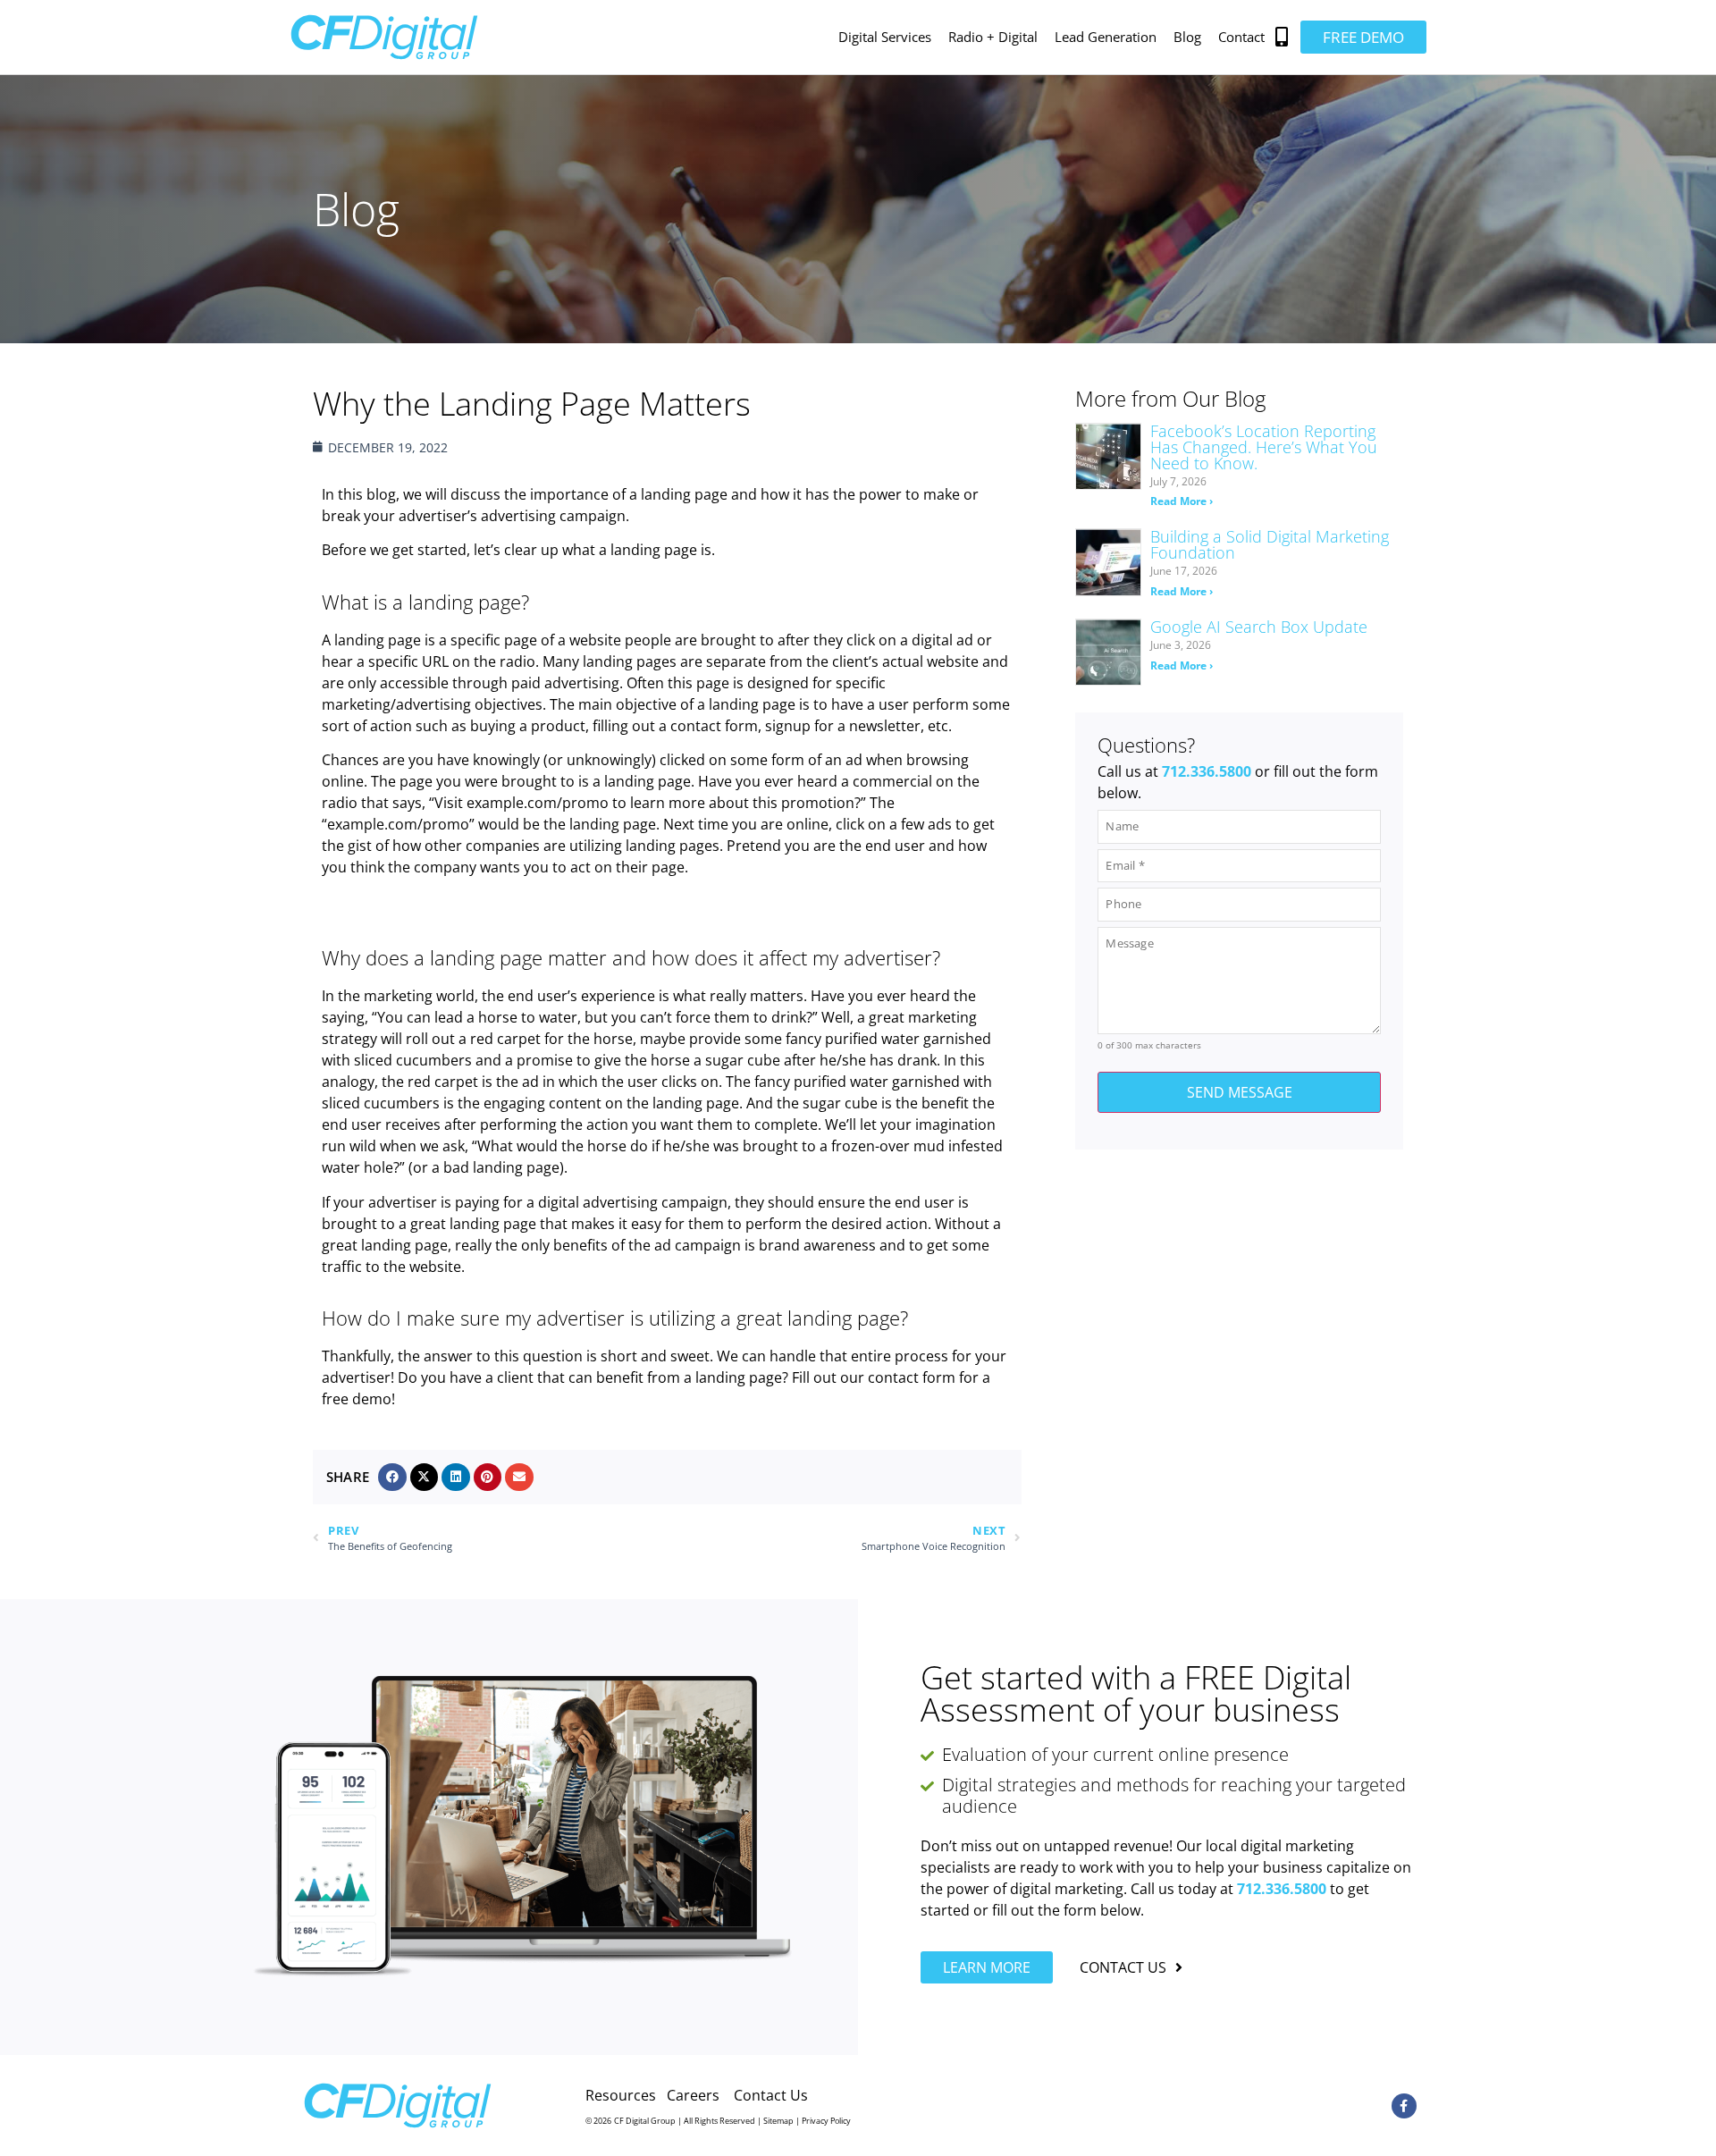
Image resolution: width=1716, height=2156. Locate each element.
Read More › (1182, 501)
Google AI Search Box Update (1259, 627)
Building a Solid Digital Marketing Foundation (1270, 544)
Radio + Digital (993, 37)
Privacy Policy (826, 2121)
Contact (1241, 37)
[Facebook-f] (1404, 2106)
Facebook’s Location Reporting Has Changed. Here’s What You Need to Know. (1264, 447)
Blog (1187, 37)
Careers (693, 2095)
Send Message (1240, 1092)
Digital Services (885, 37)
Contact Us (771, 2095)
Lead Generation (1106, 37)
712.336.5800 (1207, 771)
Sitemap (778, 2121)
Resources (621, 2095)
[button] (1282, 37)
